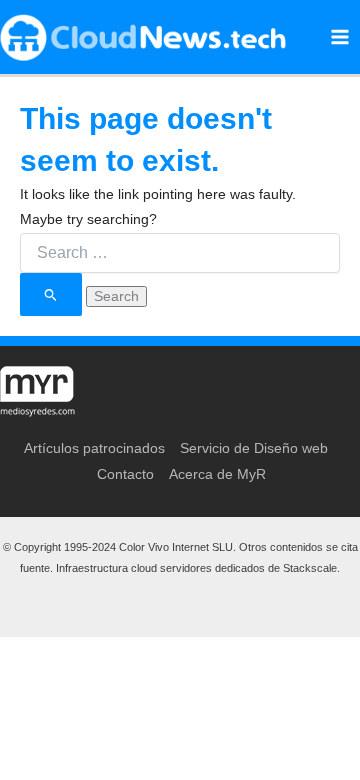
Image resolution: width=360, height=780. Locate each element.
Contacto (125, 474)
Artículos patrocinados (94, 448)
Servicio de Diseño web (254, 448)
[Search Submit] (51, 294)
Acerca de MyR (217, 474)
